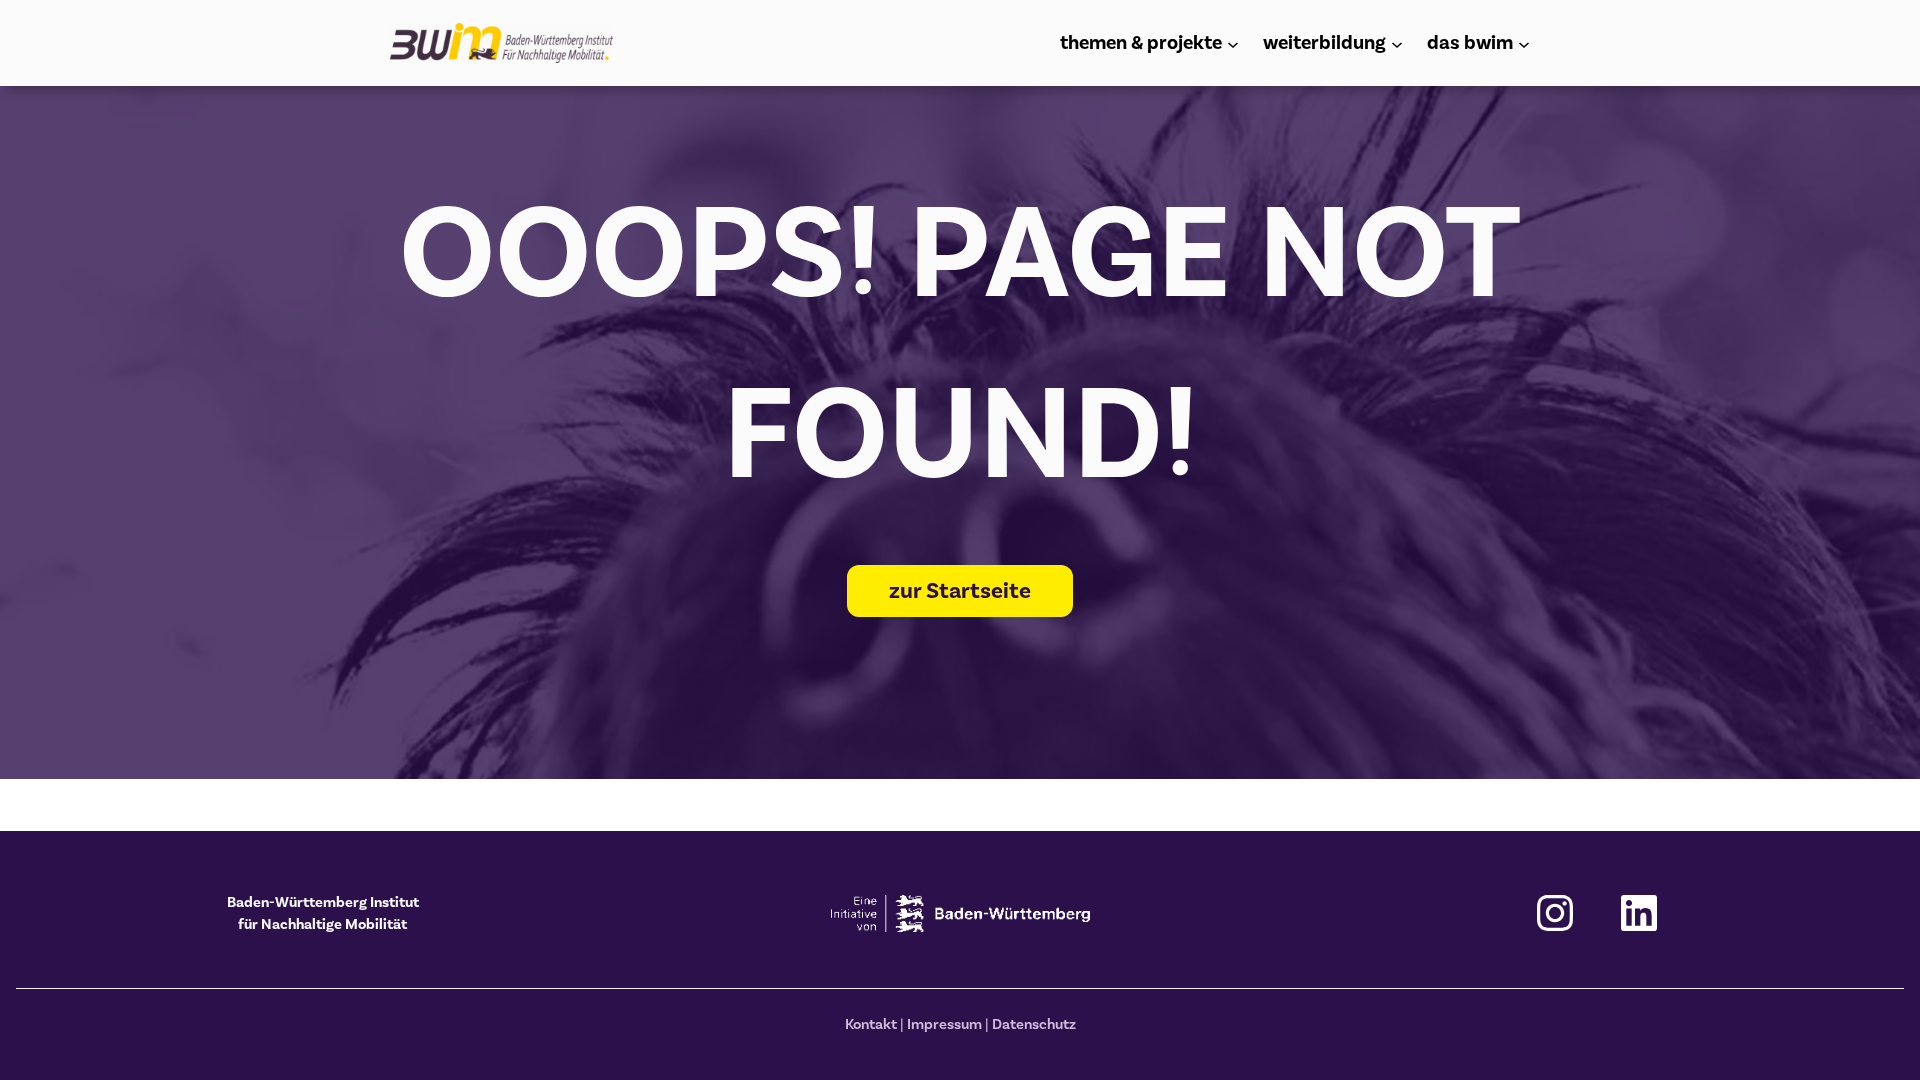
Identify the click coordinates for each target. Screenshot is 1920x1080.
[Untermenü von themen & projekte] (1233, 43)
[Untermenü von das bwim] (1524, 43)
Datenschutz (1034, 1024)
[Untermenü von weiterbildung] (1397, 43)
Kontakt (871, 1024)
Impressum (944, 1024)
